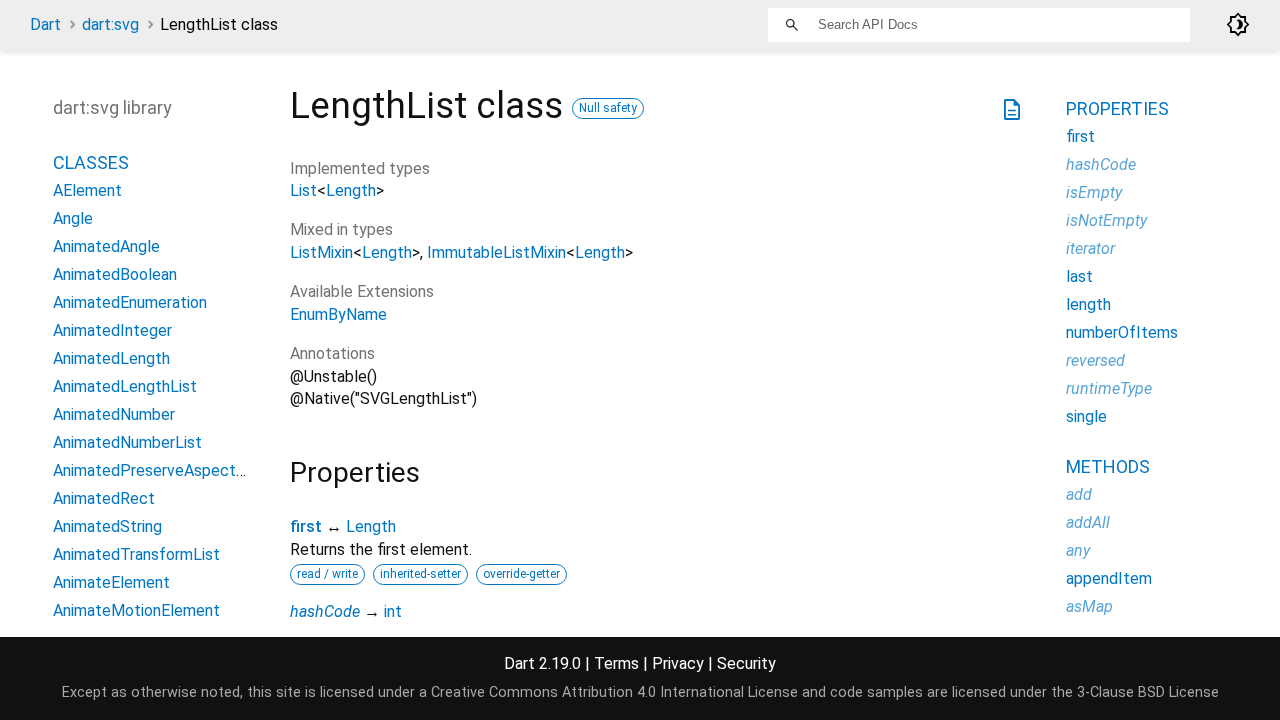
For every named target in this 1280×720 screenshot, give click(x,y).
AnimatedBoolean (115, 274)
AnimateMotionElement (136, 610)
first (306, 526)
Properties (1117, 108)
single (1086, 416)
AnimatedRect (104, 498)
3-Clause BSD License (1148, 692)
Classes (91, 162)
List (303, 190)
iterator (1090, 248)
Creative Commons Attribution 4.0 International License (614, 692)
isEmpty (1094, 192)
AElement (87, 190)
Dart (45, 24)
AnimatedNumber (114, 414)
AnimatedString (107, 526)
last (1079, 276)
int (393, 611)
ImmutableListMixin (496, 252)
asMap (1089, 606)
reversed (1095, 360)
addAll (1088, 522)
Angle (73, 218)
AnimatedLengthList (125, 386)
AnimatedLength (111, 358)
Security (746, 663)
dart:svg (110, 24)
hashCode (325, 611)
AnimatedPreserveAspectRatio (163, 470)
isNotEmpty (1106, 220)
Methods (1108, 466)
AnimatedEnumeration (130, 302)
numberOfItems (1122, 332)
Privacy (678, 663)
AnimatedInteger (112, 330)
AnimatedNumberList (127, 442)
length (1088, 304)
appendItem (1109, 578)
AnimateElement (111, 582)
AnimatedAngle (106, 246)
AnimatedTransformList (136, 554)
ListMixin (321, 252)
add (1079, 494)
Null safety (608, 108)
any (1078, 550)
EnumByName (338, 314)
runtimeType (1109, 388)
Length (351, 190)
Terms (616, 663)
